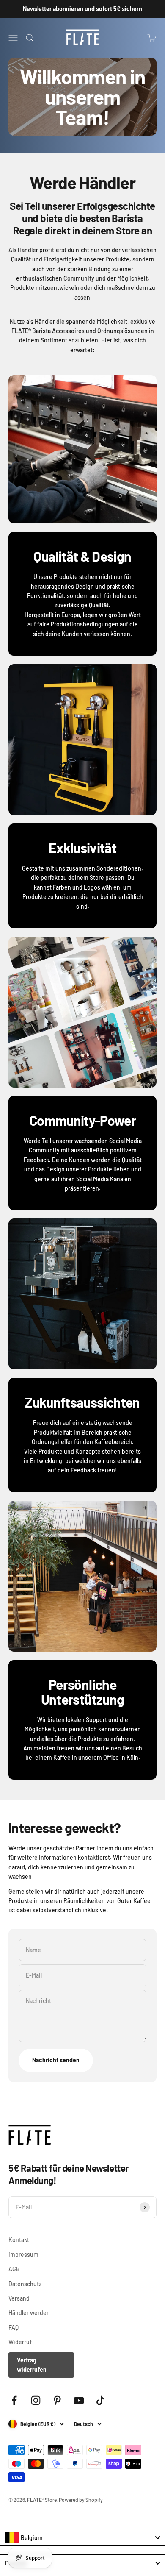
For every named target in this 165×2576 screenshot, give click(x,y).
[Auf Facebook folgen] (14, 2400)
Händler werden (29, 2313)
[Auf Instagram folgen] (36, 2400)
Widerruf (20, 2342)
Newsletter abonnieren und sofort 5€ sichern (82, 9)
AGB (14, 2269)
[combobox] (82, 2537)
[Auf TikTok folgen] (100, 2400)
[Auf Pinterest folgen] (57, 2400)
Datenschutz (25, 2284)
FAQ (14, 2327)
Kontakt (19, 2240)
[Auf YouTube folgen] (79, 2400)
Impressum (23, 2255)
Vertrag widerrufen (32, 2365)
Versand (19, 2298)
